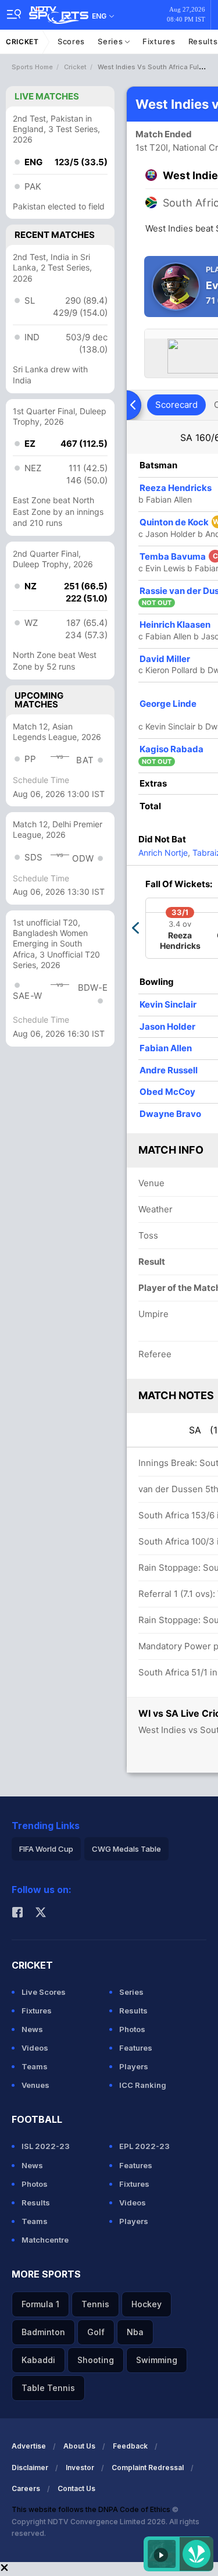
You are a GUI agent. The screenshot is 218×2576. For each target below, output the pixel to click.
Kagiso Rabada (171, 749)
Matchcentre (45, 2240)
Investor (80, 2468)
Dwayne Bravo (170, 1114)
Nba (135, 2332)
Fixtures (159, 41)
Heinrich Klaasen (175, 625)
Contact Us (76, 2488)
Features (136, 2048)
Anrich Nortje (163, 853)
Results (133, 2011)
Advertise (29, 2446)
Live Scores (44, 1992)
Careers (26, 2488)
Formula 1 (40, 2304)
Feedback (130, 2446)
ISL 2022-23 (46, 2146)
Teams (35, 2066)
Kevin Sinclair (168, 1004)
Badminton (43, 2332)
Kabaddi (38, 2360)
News (32, 2029)
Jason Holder (167, 1027)
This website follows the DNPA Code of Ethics (92, 2509)
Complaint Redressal (148, 2468)
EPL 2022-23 (144, 2146)
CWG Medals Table (126, 1849)
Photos (132, 2029)
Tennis (95, 2304)
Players (134, 2066)
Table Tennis (48, 2388)
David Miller (165, 659)
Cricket (22, 42)
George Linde (168, 704)
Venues (35, 2085)
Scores (71, 41)
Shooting (96, 2360)
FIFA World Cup (46, 1849)
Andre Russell (169, 1070)
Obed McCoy (167, 1092)
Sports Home (32, 67)
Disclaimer (30, 2468)
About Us (79, 2446)
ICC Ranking (143, 2085)
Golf (96, 2332)
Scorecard (176, 405)
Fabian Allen (166, 1048)
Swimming (157, 2360)
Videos (35, 2048)
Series (111, 41)
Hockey (146, 2304)
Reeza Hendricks (176, 488)
